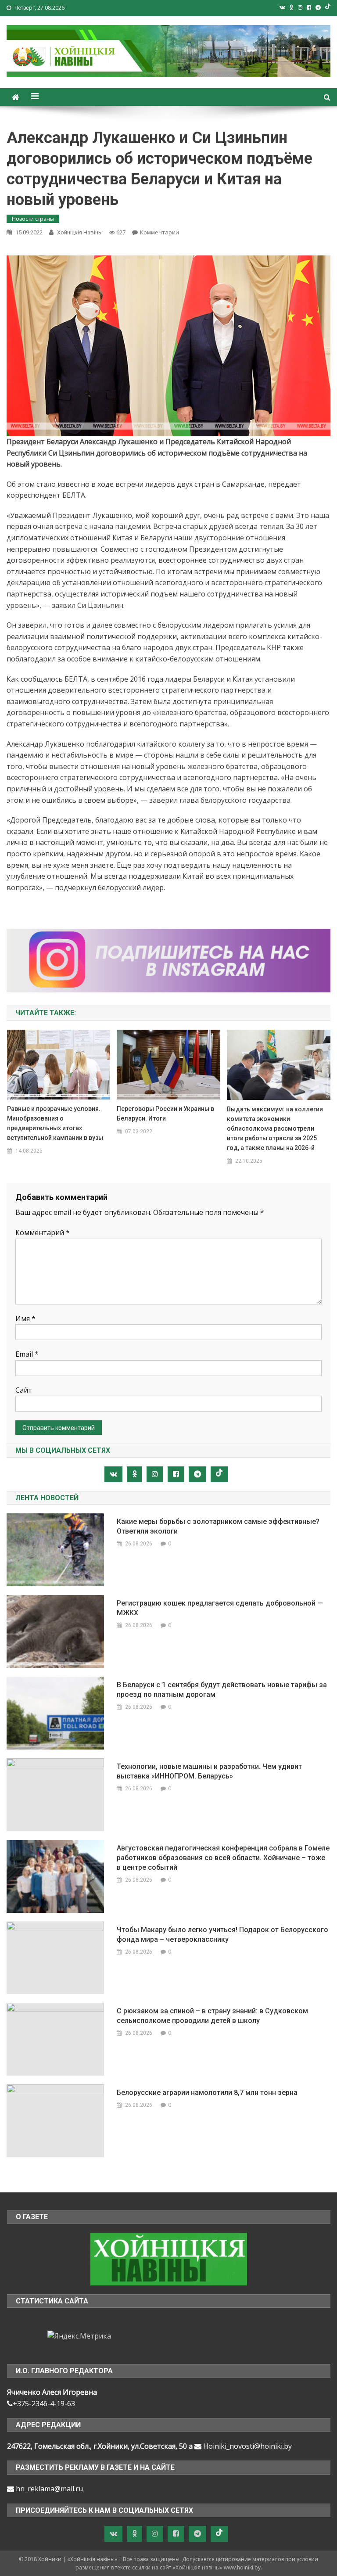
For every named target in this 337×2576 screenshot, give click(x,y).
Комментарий (43, 1232)
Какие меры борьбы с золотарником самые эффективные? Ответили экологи (218, 1526)
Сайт (24, 1390)
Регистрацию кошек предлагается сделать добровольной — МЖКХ (220, 1608)
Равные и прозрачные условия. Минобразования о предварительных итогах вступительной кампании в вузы (55, 1123)
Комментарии (160, 232)
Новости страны (33, 219)
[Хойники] (169, 2258)
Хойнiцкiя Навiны (80, 232)
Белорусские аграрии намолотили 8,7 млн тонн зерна (207, 2093)
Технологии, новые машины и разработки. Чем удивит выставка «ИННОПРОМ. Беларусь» (209, 1771)
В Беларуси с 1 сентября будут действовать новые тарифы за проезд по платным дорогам (222, 1690)
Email (27, 1354)
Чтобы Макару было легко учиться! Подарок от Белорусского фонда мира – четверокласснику (222, 1935)
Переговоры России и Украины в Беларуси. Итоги (165, 1114)
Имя (25, 1319)
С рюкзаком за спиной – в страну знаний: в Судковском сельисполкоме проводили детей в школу (212, 2016)
